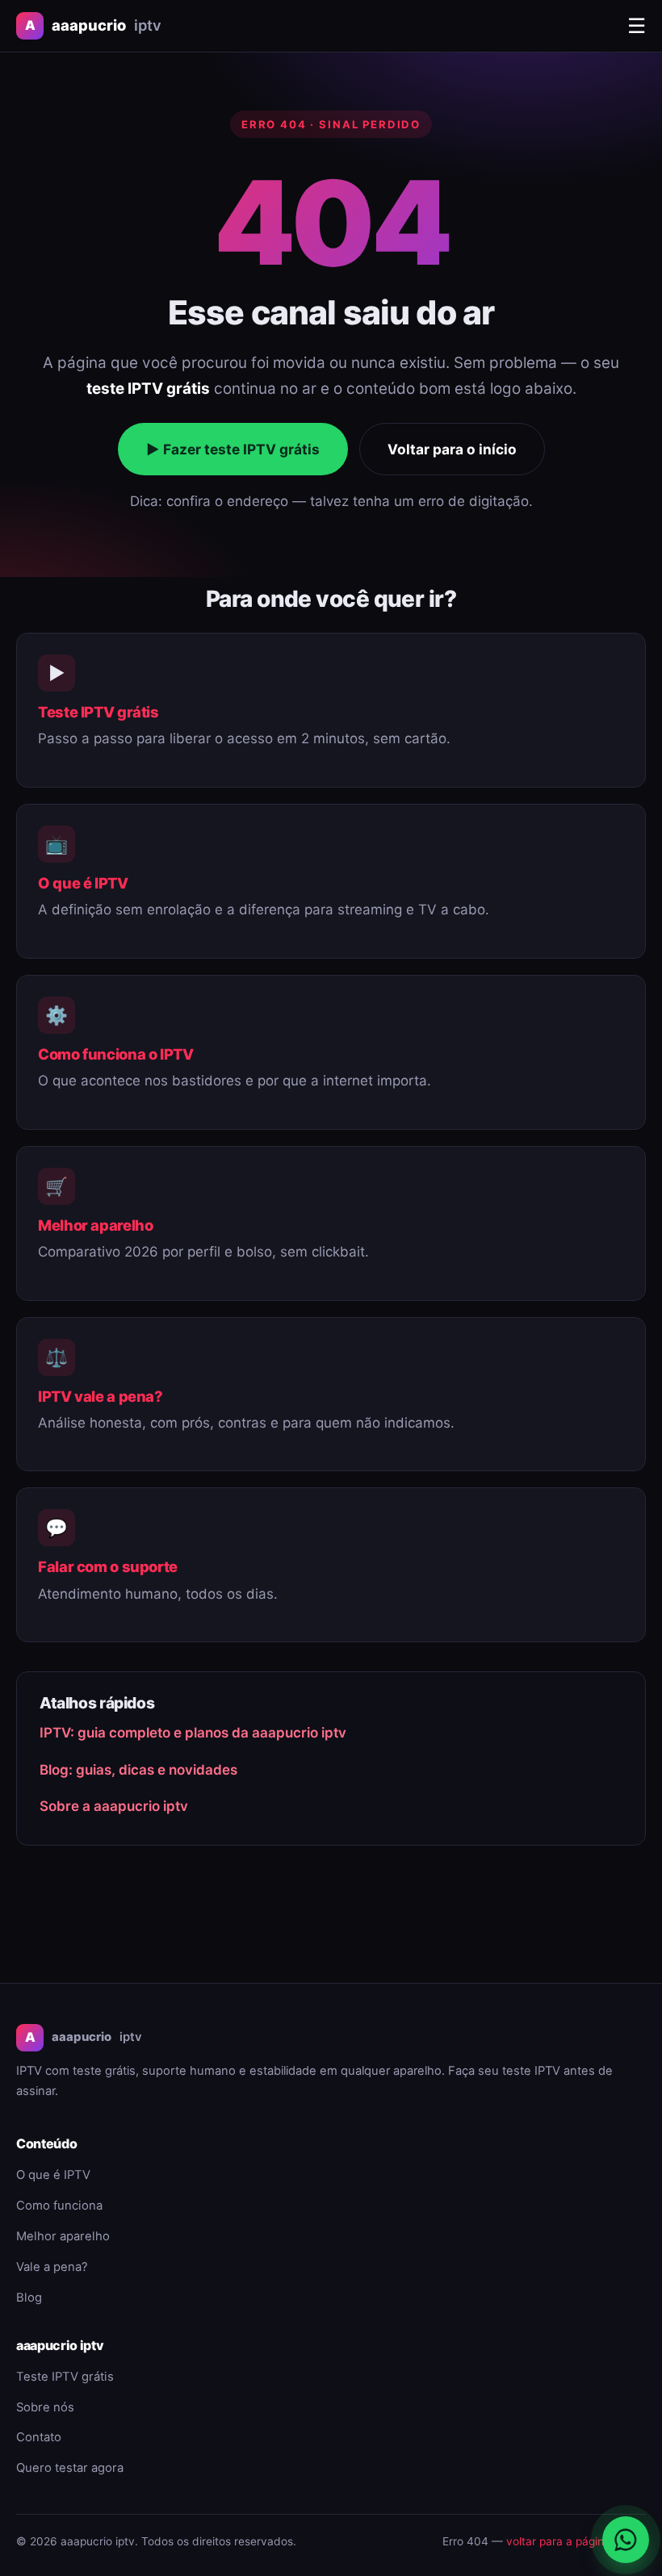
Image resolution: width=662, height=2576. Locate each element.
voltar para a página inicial (574, 2541)
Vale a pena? (52, 2267)
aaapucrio (93, 25)
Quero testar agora (70, 2468)
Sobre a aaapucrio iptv (114, 1806)
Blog (29, 2298)
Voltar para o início (452, 449)
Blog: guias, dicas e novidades (138, 1770)
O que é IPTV (83, 883)
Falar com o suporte (108, 1566)
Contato (39, 2437)
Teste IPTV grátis (98, 712)
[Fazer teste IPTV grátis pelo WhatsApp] (626, 2540)
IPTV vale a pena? (101, 1396)
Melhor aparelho (95, 1225)
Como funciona (59, 2206)
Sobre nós (45, 2407)
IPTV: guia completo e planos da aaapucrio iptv (193, 1733)
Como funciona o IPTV (116, 1054)
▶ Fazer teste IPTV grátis (233, 449)
